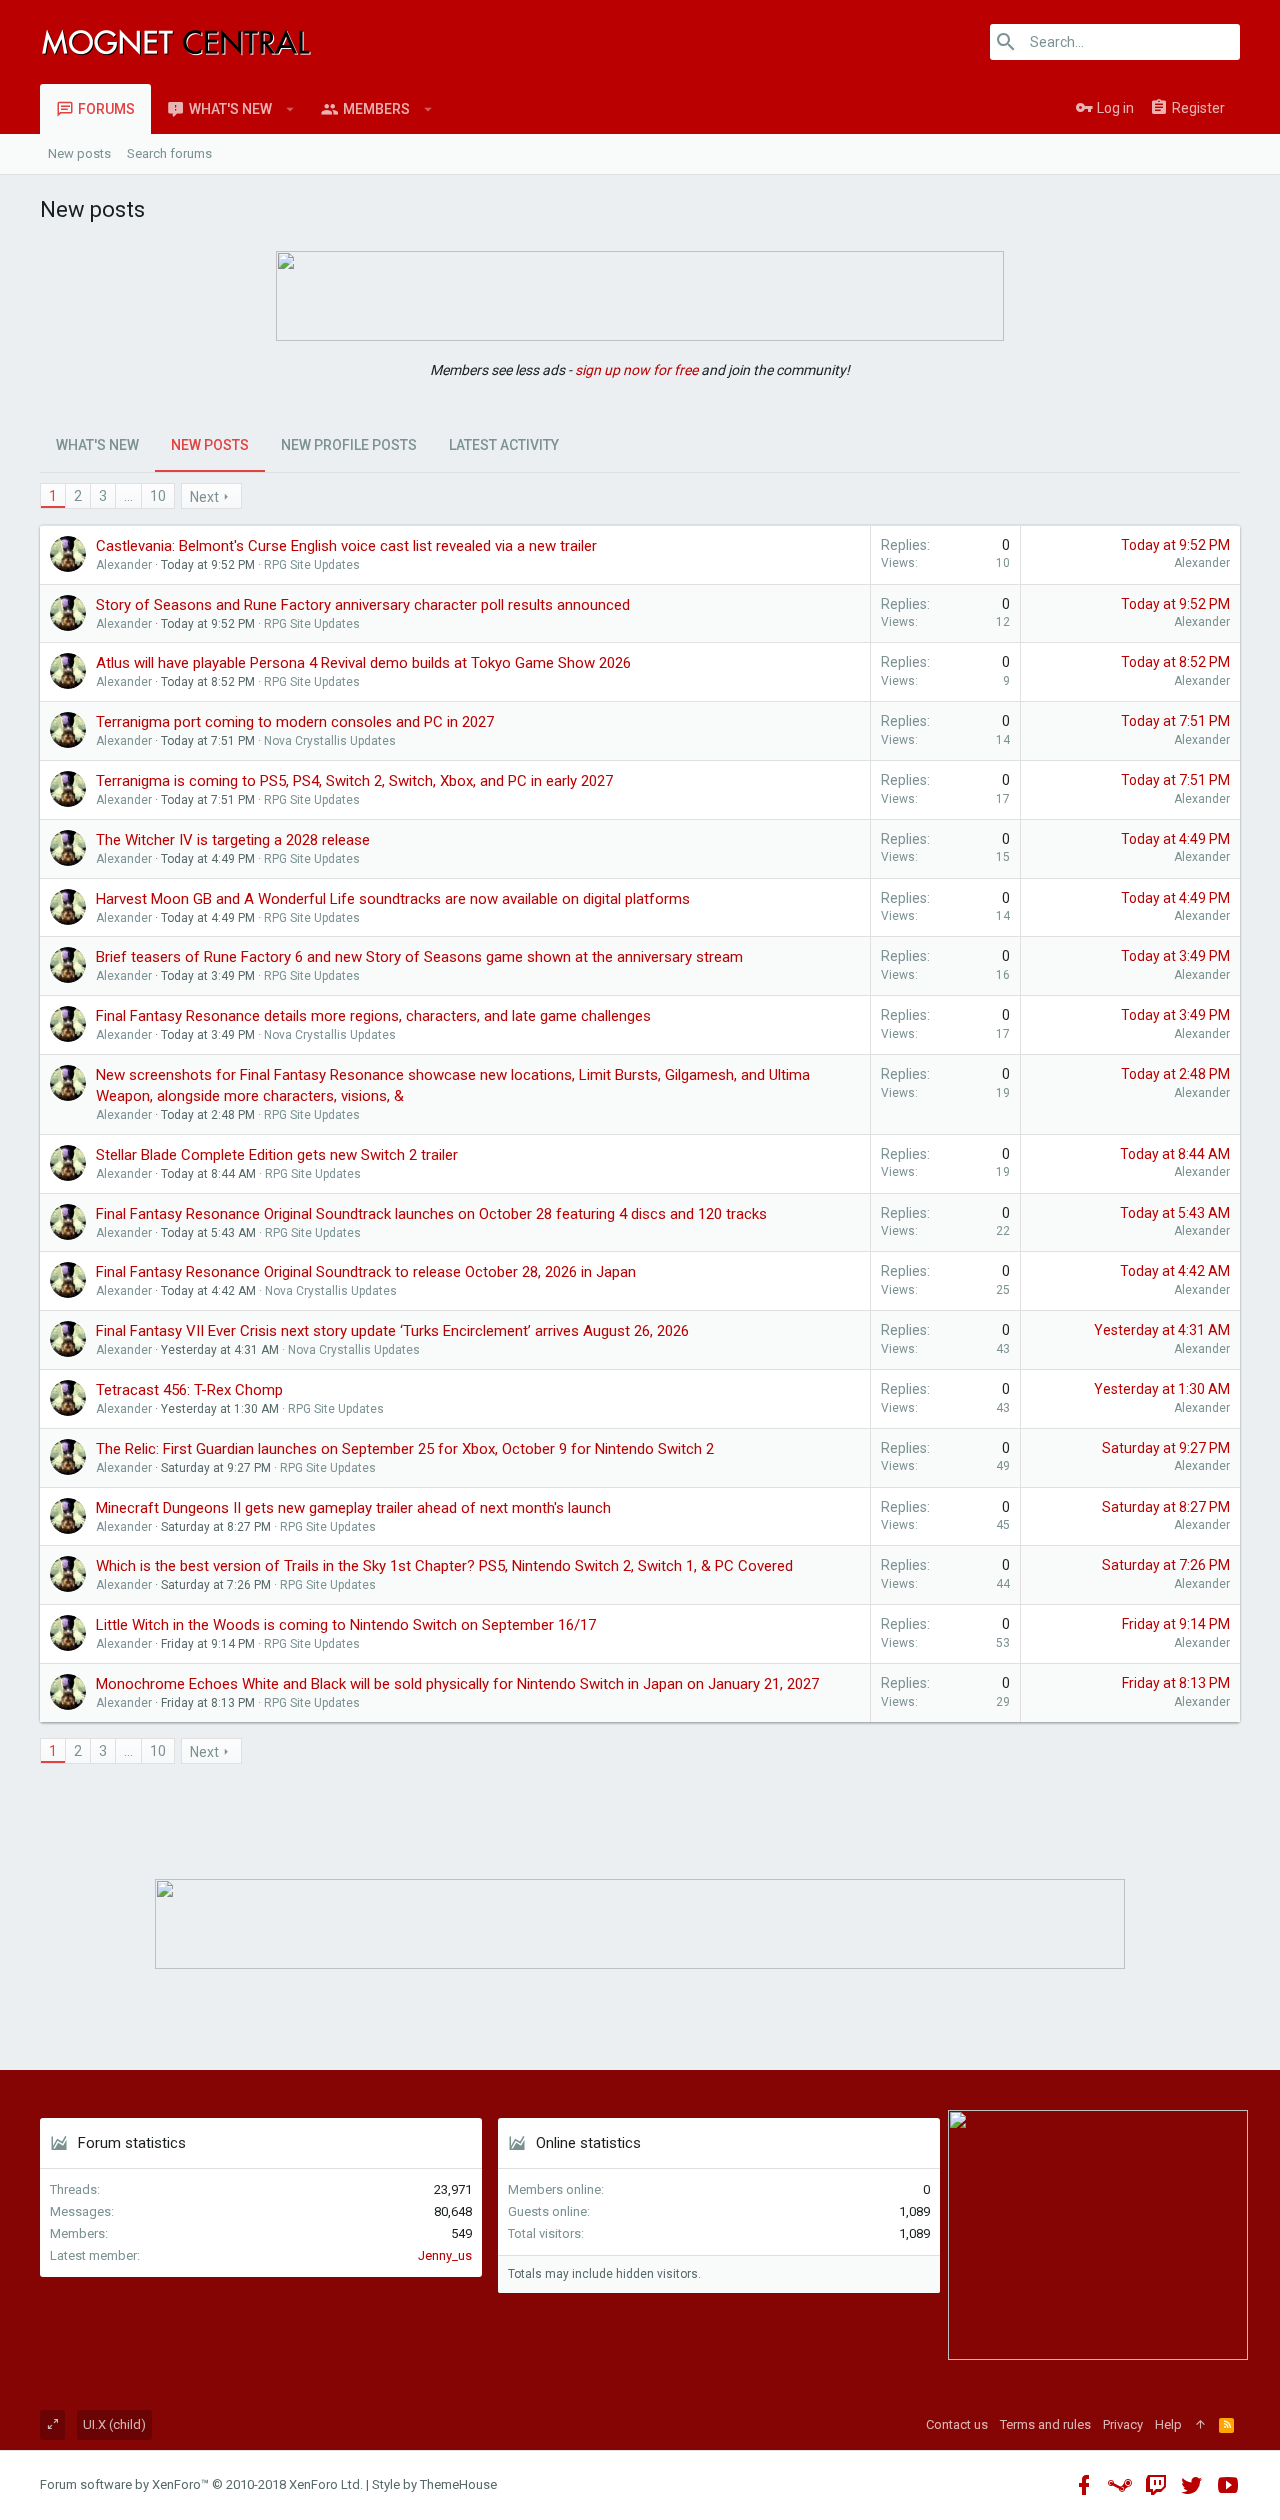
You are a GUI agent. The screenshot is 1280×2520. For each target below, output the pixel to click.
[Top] (1200, 2425)
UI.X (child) (114, 2424)
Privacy (1123, 2424)
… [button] (128, 496)
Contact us (957, 2424)
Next (204, 497)
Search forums (169, 153)
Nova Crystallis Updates (330, 741)
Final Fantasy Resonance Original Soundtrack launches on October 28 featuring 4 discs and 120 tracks (431, 1214)
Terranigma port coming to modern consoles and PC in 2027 (295, 722)
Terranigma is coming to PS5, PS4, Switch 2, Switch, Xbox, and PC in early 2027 (354, 781)
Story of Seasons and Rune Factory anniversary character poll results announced (363, 605)
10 (158, 496)
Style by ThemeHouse (434, 2484)
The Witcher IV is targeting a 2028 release (233, 840)
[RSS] (1226, 2425)
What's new (230, 109)
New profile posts (349, 445)
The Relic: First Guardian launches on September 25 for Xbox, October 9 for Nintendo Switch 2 (405, 1449)
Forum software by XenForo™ (201, 2484)
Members (376, 109)
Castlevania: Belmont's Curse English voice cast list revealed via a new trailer (346, 546)
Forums (106, 109)
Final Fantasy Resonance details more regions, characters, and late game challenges (373, 1016)
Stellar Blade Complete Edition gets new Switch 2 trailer (277, 1155)
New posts (79, 153)
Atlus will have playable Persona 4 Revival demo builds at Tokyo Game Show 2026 (363, 663)
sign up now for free (636, 370)
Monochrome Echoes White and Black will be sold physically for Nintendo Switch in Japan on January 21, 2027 (457, 1684)
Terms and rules (1045, 2424)
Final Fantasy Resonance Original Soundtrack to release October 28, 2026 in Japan (366, 1272)
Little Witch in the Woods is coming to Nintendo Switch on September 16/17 (346, 1625)
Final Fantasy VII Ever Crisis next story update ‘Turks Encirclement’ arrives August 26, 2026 (392, 1331)
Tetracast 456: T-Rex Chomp (189, 1390)
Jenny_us (445, 2255)
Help (1168, 2424)
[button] (290, 109)
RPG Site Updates (312, 565)
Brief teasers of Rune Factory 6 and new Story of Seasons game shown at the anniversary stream (419, 957)
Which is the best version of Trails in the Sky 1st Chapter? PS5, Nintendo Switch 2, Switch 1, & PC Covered (444, 1566)
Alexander (124, 565)
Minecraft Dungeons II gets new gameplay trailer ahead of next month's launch (353, 1508)
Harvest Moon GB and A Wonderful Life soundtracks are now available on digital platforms (393, 899)
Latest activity (504, 445)
